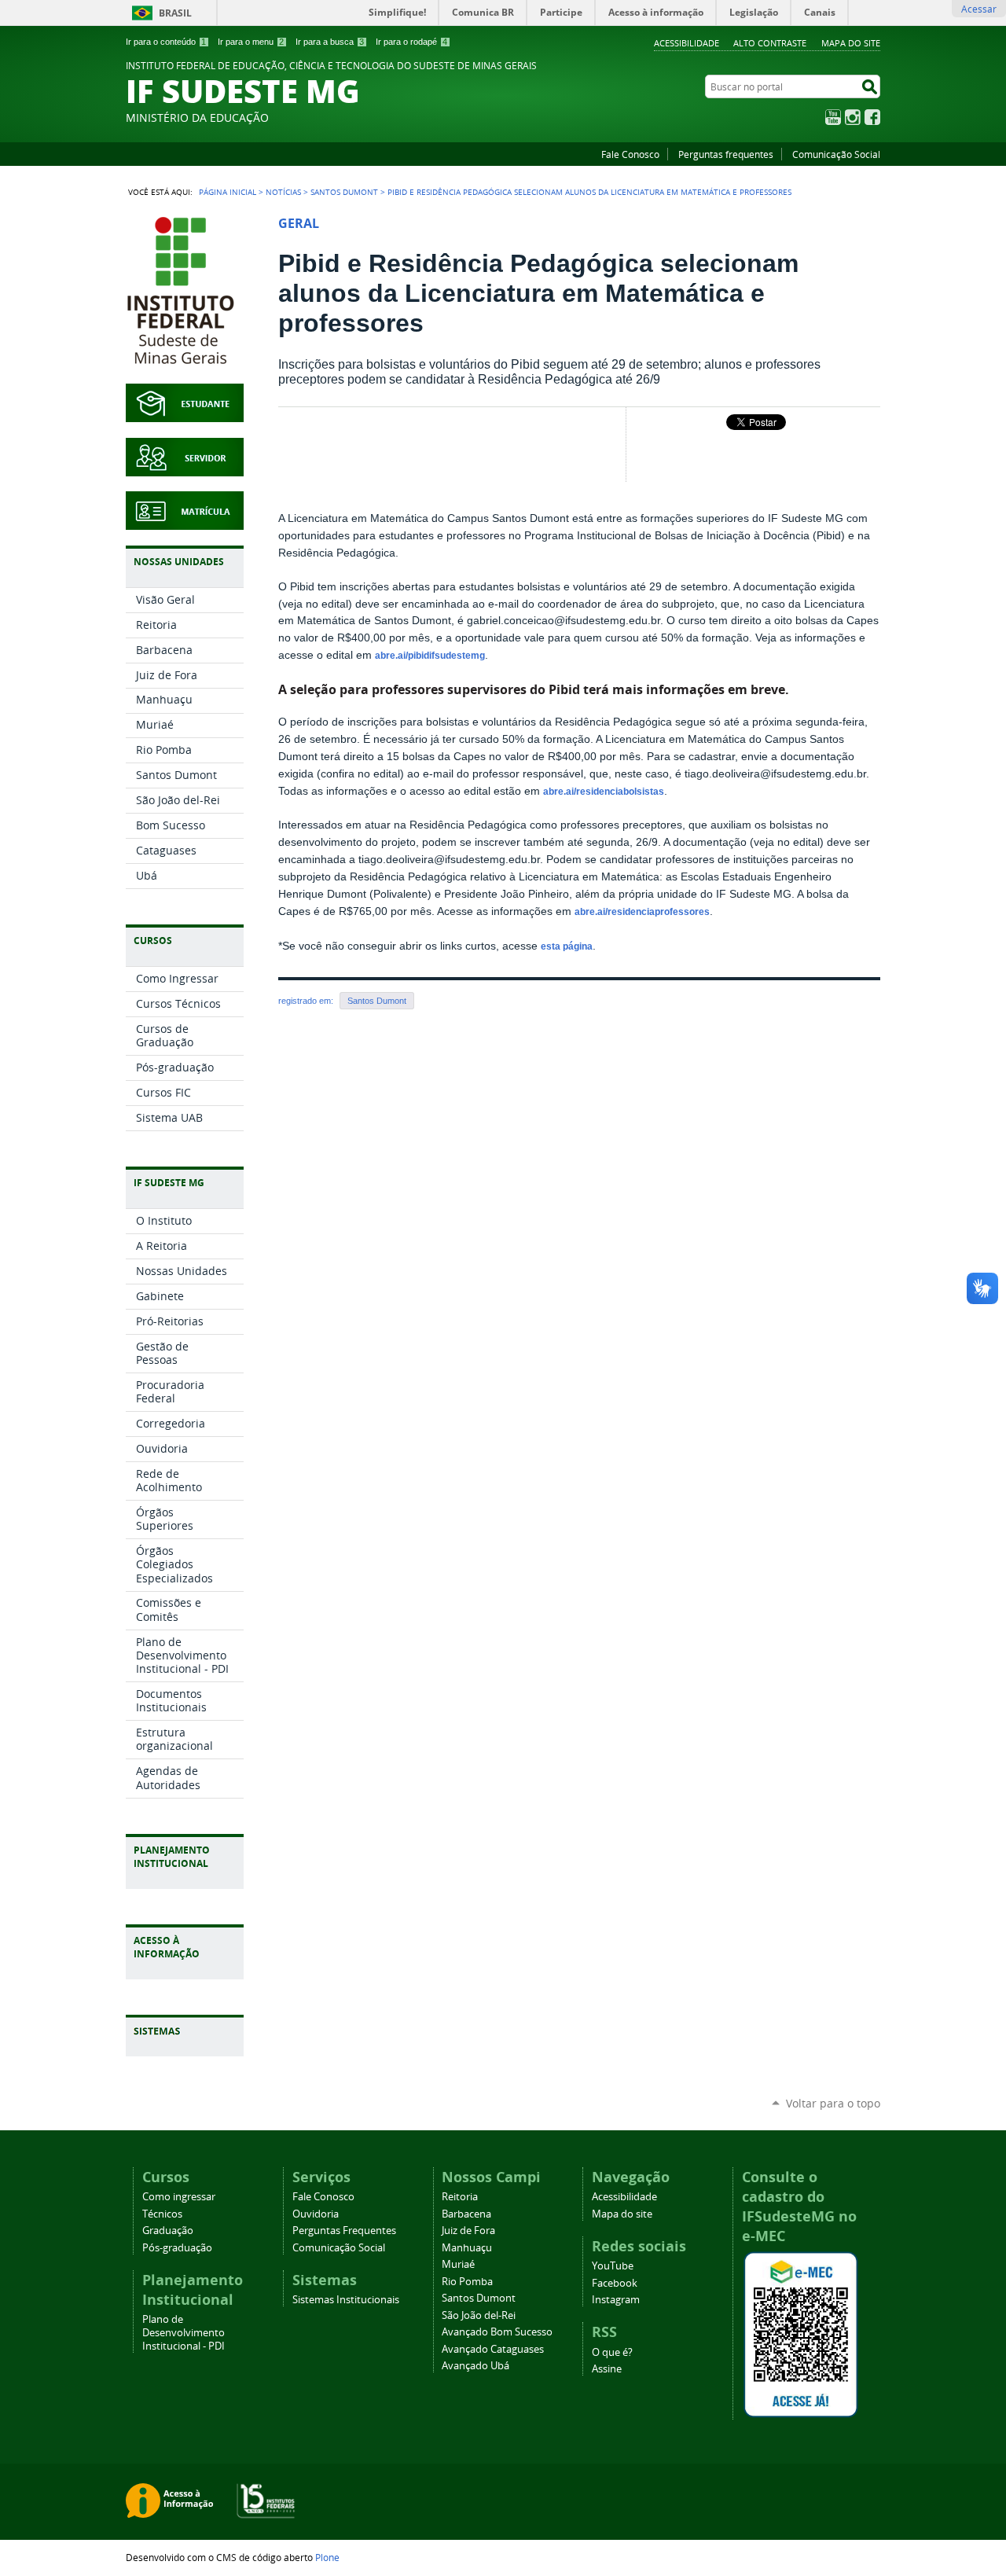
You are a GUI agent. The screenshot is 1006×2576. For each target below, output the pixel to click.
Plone (327, 2557)
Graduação (168, 2231)
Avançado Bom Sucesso (497, 2332)
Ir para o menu (251, 42)
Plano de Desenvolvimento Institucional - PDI (184, 2333)
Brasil (175, 13)
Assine (607, 2369)
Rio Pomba (467, 2282)
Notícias (283, 192)
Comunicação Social (836, 154)
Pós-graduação (177, 2248)
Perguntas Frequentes (344, 2231)
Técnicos (162, 2214)
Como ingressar (179, 2197)
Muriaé (458, 2264)
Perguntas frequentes (726, 154)
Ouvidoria (316, 2214)
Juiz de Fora (468, 2231)
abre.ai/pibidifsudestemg (430, 656)
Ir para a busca (330, 42)
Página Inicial (228, 192)
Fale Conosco (630, 154)
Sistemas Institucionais (346, 2300)
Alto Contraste (770, 43)
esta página (567, 946)
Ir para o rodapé (411, 42)
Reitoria (460, 2197)
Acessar (979, 9)
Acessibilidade (687, 43)
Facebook (872, 117)
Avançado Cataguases (493, 2349)
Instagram (853, 117)
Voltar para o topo (833, 2103)
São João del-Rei (479, 2315)
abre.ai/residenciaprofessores (642, 912)
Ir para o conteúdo (166, 42)
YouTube (833, 117)
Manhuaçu (467, 2248)
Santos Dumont (344, 192)
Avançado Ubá (475, 2366)
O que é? (612, 2352)
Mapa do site (851, 43)
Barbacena (466, 2214)
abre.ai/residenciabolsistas (604, 792)
